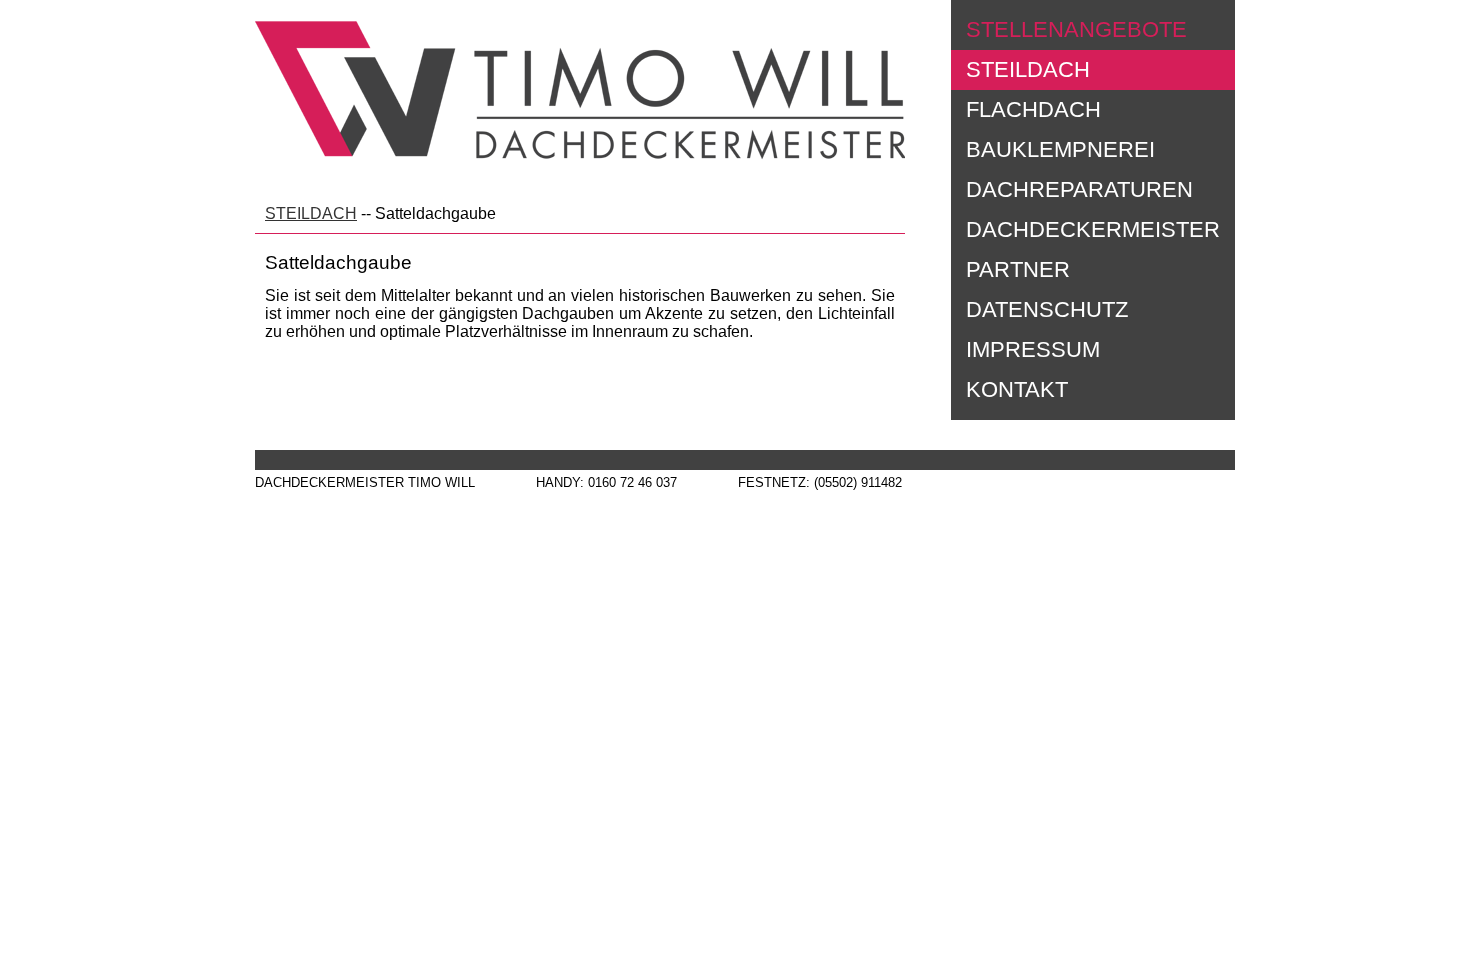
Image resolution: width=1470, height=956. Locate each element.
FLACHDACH (1033, 109)
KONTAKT (1017, 389)
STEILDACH (1028, 69)
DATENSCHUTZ (1047, 309)
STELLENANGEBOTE (1076, 29)
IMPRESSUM (1033, 349)
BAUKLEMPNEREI (1060, 149)
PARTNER (1018, 269)
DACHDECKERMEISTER (1093, 229)
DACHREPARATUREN (1079, 189)
